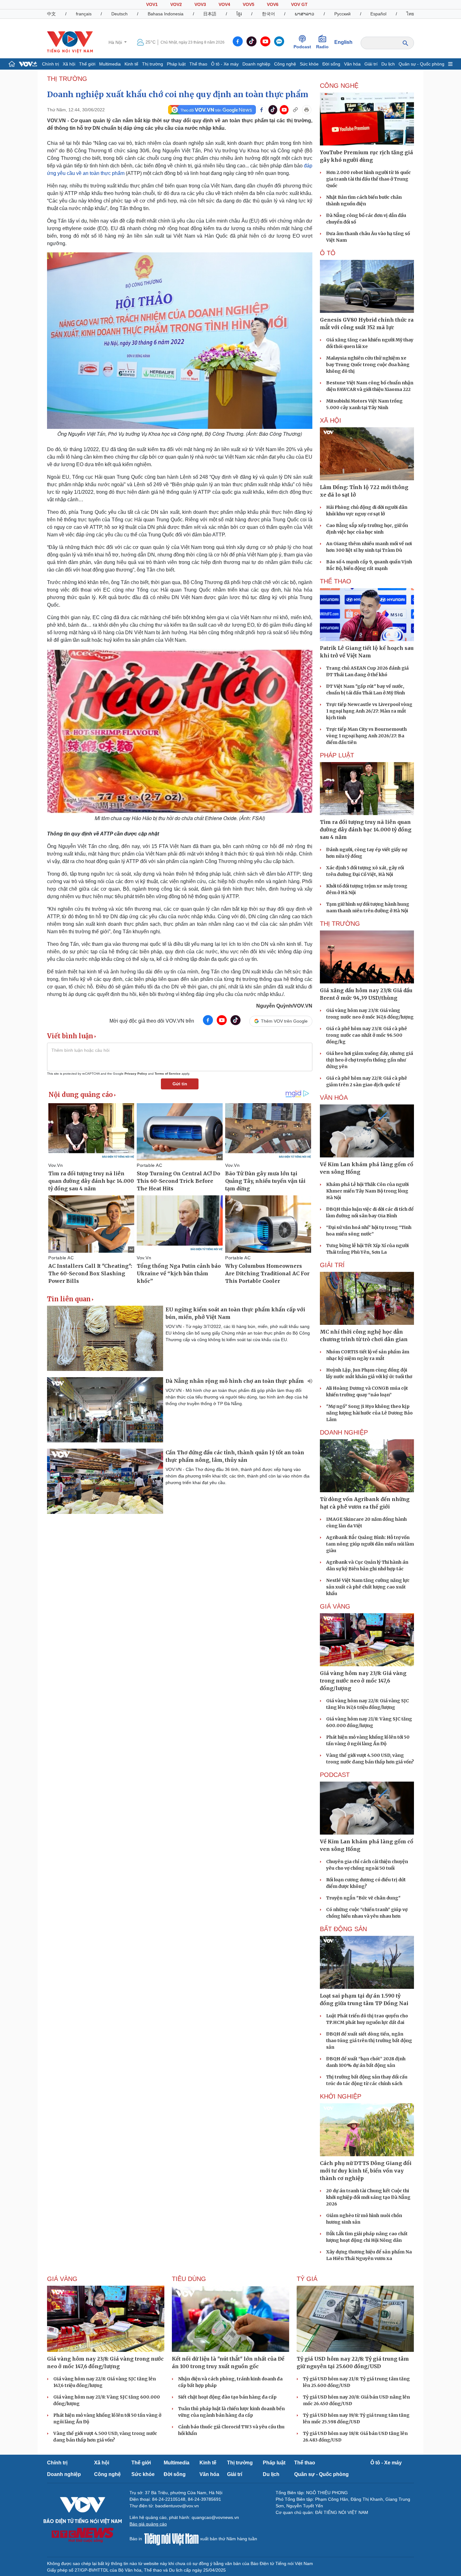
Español (378, 14)
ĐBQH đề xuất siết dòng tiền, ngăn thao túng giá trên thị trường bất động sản (369, 2041)
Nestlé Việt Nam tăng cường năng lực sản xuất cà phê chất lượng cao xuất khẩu (368, 1587)
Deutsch (119, 14)
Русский (342, 14)
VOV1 (152, 4)
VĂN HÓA (334, 1098)
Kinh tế (131, 64)
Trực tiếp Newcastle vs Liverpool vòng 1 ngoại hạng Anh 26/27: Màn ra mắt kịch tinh (369, 711)
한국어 (268, 14)
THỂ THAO (336, 581)
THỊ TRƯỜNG (67, 79)
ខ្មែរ (239, 14)
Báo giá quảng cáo (148, 2524)
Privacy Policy (136, 1074)
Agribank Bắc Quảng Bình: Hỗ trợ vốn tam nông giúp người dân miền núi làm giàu (370, 1544)
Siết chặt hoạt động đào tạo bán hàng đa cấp (227, 2397)
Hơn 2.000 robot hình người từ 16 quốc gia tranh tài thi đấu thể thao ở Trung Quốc (368, 179)
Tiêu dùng (189, 2279)
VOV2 (176, 4)
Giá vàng (335, 1606)
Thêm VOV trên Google (284, 1021)
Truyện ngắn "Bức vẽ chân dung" (363, 1898)
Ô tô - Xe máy (225, 64)
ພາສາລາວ (305, 14)
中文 (51, 14)
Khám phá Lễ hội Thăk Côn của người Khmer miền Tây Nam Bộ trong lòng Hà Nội (367, 1191)
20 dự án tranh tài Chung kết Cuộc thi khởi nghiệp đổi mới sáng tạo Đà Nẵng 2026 (368, 2197)
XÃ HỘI (331, 420)
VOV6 (273, 4)
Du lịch (388, 64)
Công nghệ (285, 64)
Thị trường (153, 64)
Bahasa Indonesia (166, 14)
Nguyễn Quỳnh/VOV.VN (284, 1006)
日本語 (210, 14)
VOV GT (299, 4)
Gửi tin (180, 1084)
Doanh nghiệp (256, 64)
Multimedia (110, 64)
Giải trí (371, 64)
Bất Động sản (343, 1929)
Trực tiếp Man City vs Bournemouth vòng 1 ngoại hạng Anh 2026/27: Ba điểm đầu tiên (366, 736)
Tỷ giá (307, 2279)
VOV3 (200, 4)
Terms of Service (168, 1074)
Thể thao (198, 64)
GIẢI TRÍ (332, 1265)
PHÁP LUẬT (337, 755)
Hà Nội (116, 42)
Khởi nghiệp (341, 2096)
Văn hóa (352, 64)
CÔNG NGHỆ (339, 86)
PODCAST (335, 1775)
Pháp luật (176, 64)
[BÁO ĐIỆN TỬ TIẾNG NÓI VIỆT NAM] (70, 42)
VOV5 (249, 4)
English (343, 42)
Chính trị (50, 64)
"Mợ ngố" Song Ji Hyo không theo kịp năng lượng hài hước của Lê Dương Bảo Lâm (369, 1413)
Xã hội (69, 64)
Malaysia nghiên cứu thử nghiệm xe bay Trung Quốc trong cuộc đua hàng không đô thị (368, 365)
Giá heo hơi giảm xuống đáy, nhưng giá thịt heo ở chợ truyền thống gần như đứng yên (370, 1060)
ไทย (410, 14)
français (84, 14)
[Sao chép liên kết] (295, 110)
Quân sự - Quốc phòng (421, 64)
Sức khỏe (309, 64)
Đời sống (331, 64)
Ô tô (328, 253)
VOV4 (224, 4)
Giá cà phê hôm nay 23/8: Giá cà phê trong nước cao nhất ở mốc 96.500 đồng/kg (367, 1035)
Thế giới (87, 64)
